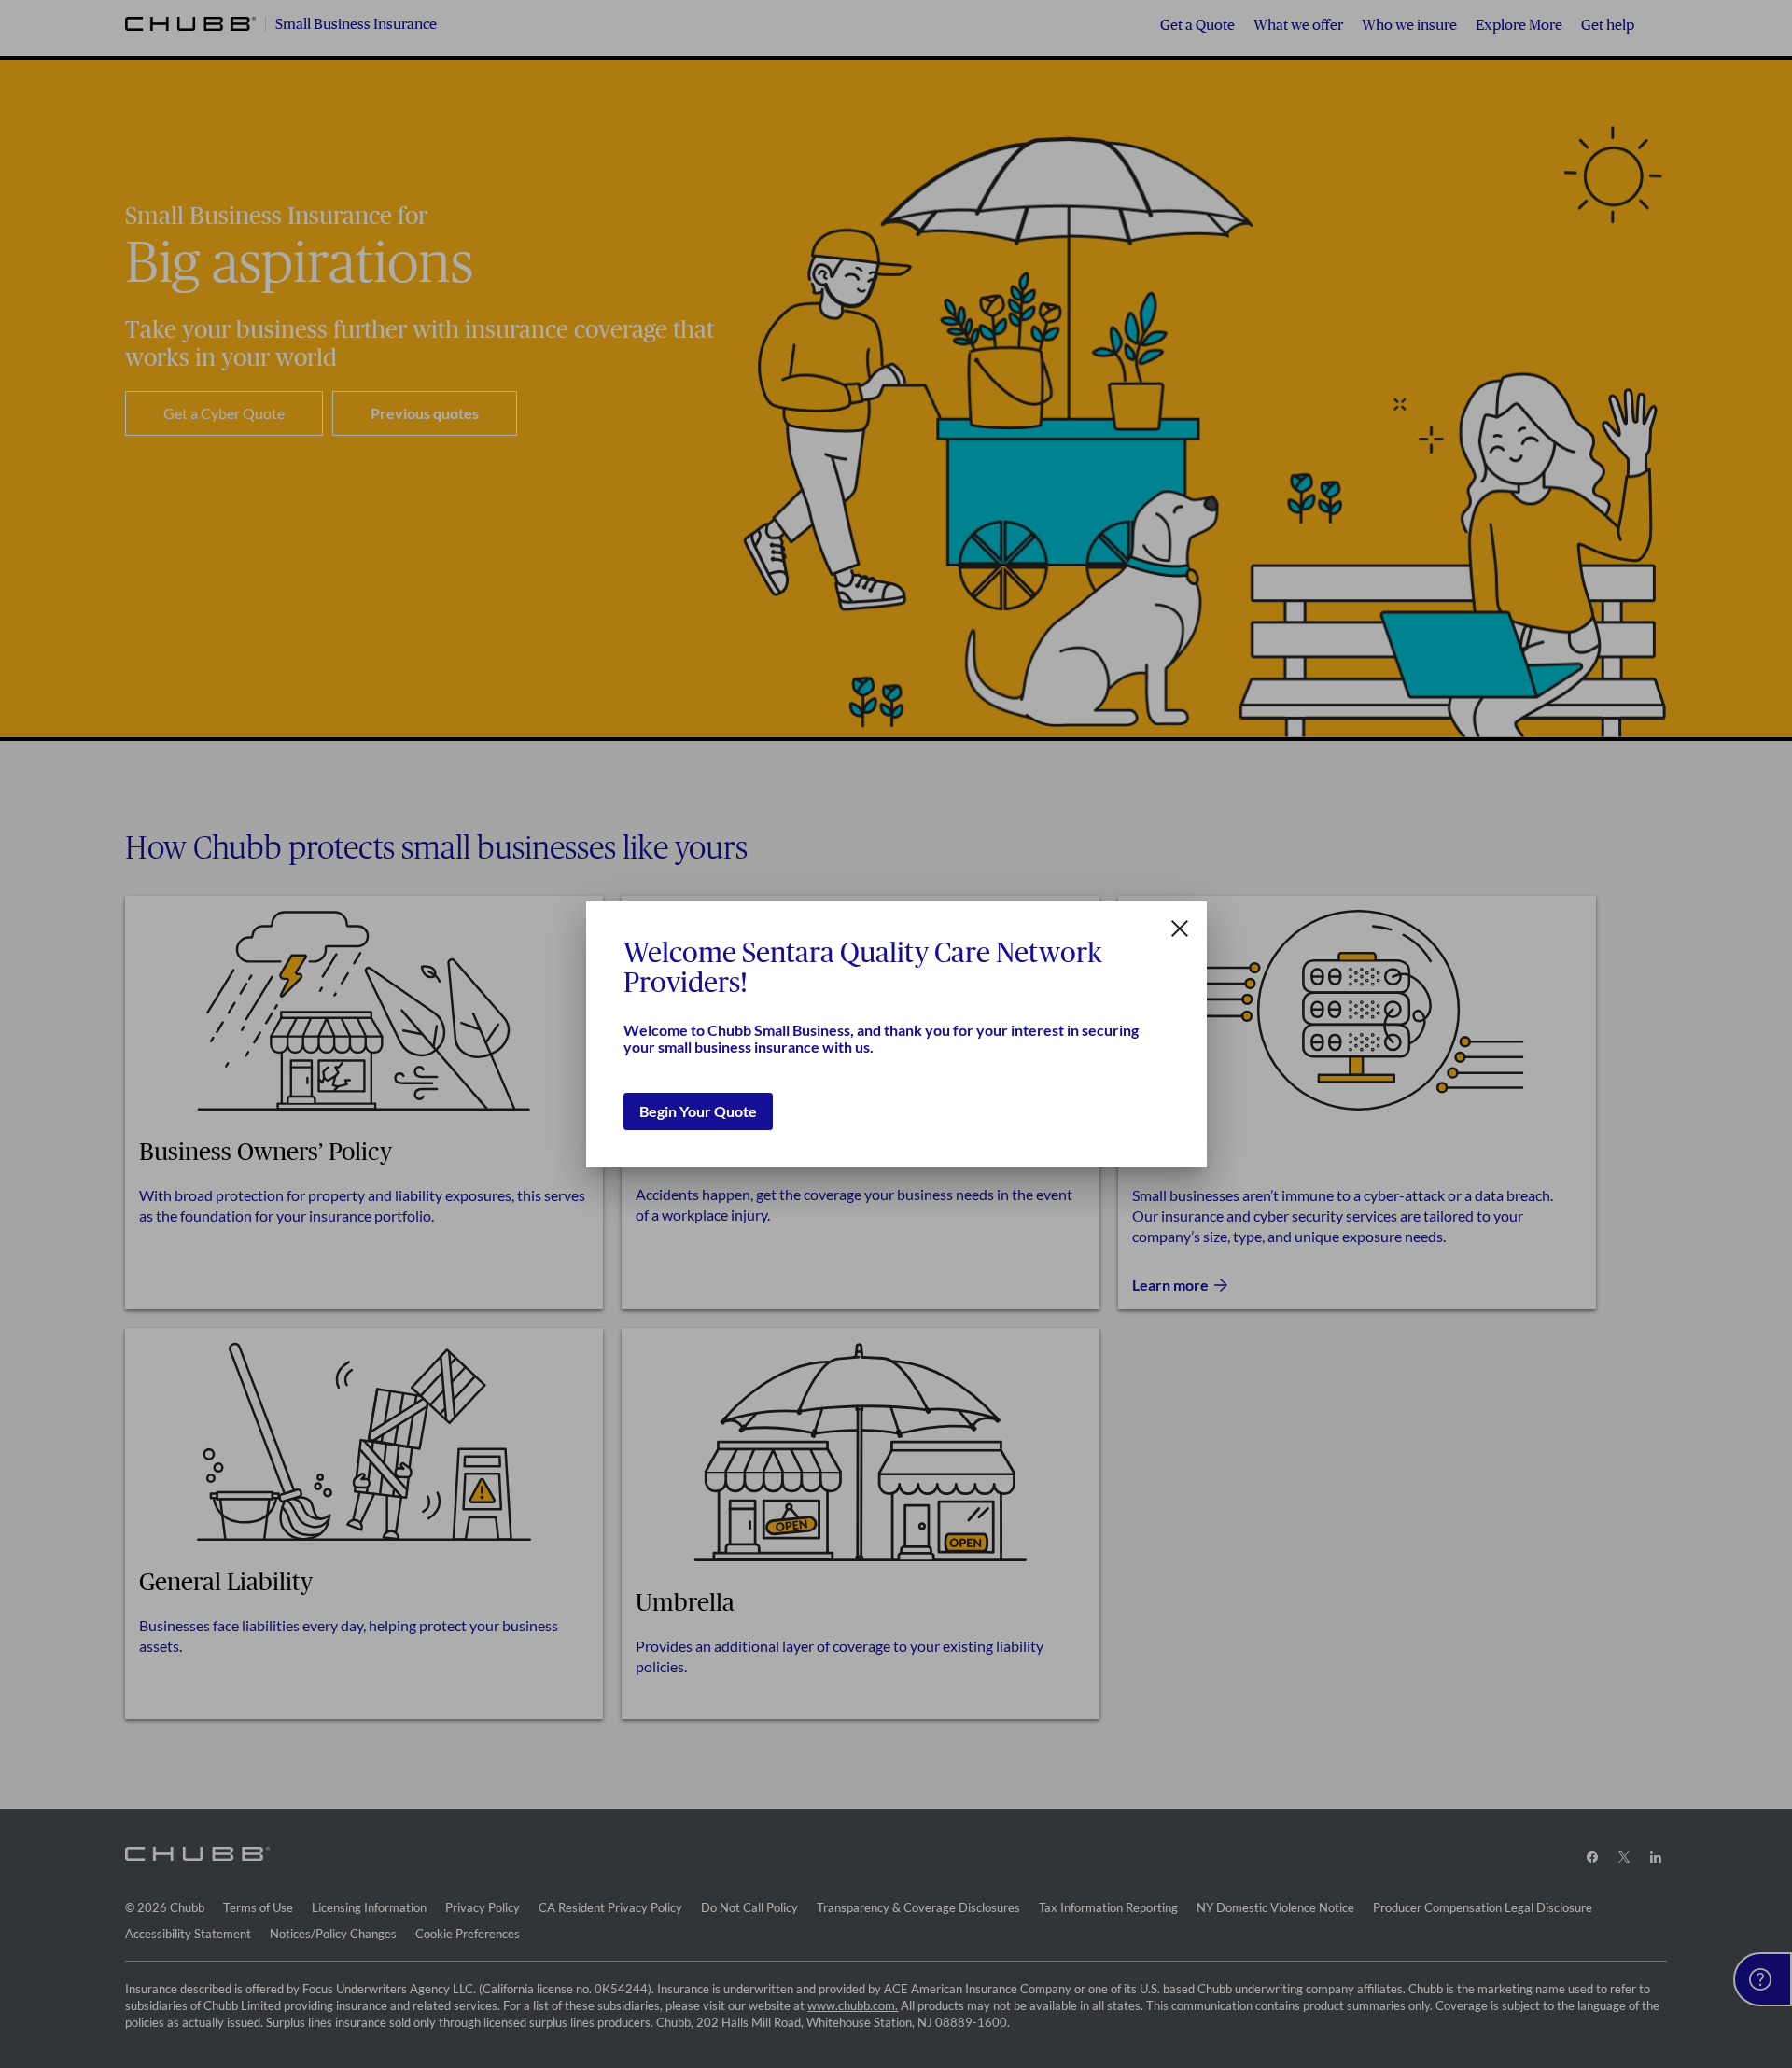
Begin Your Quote (698, 1111)
